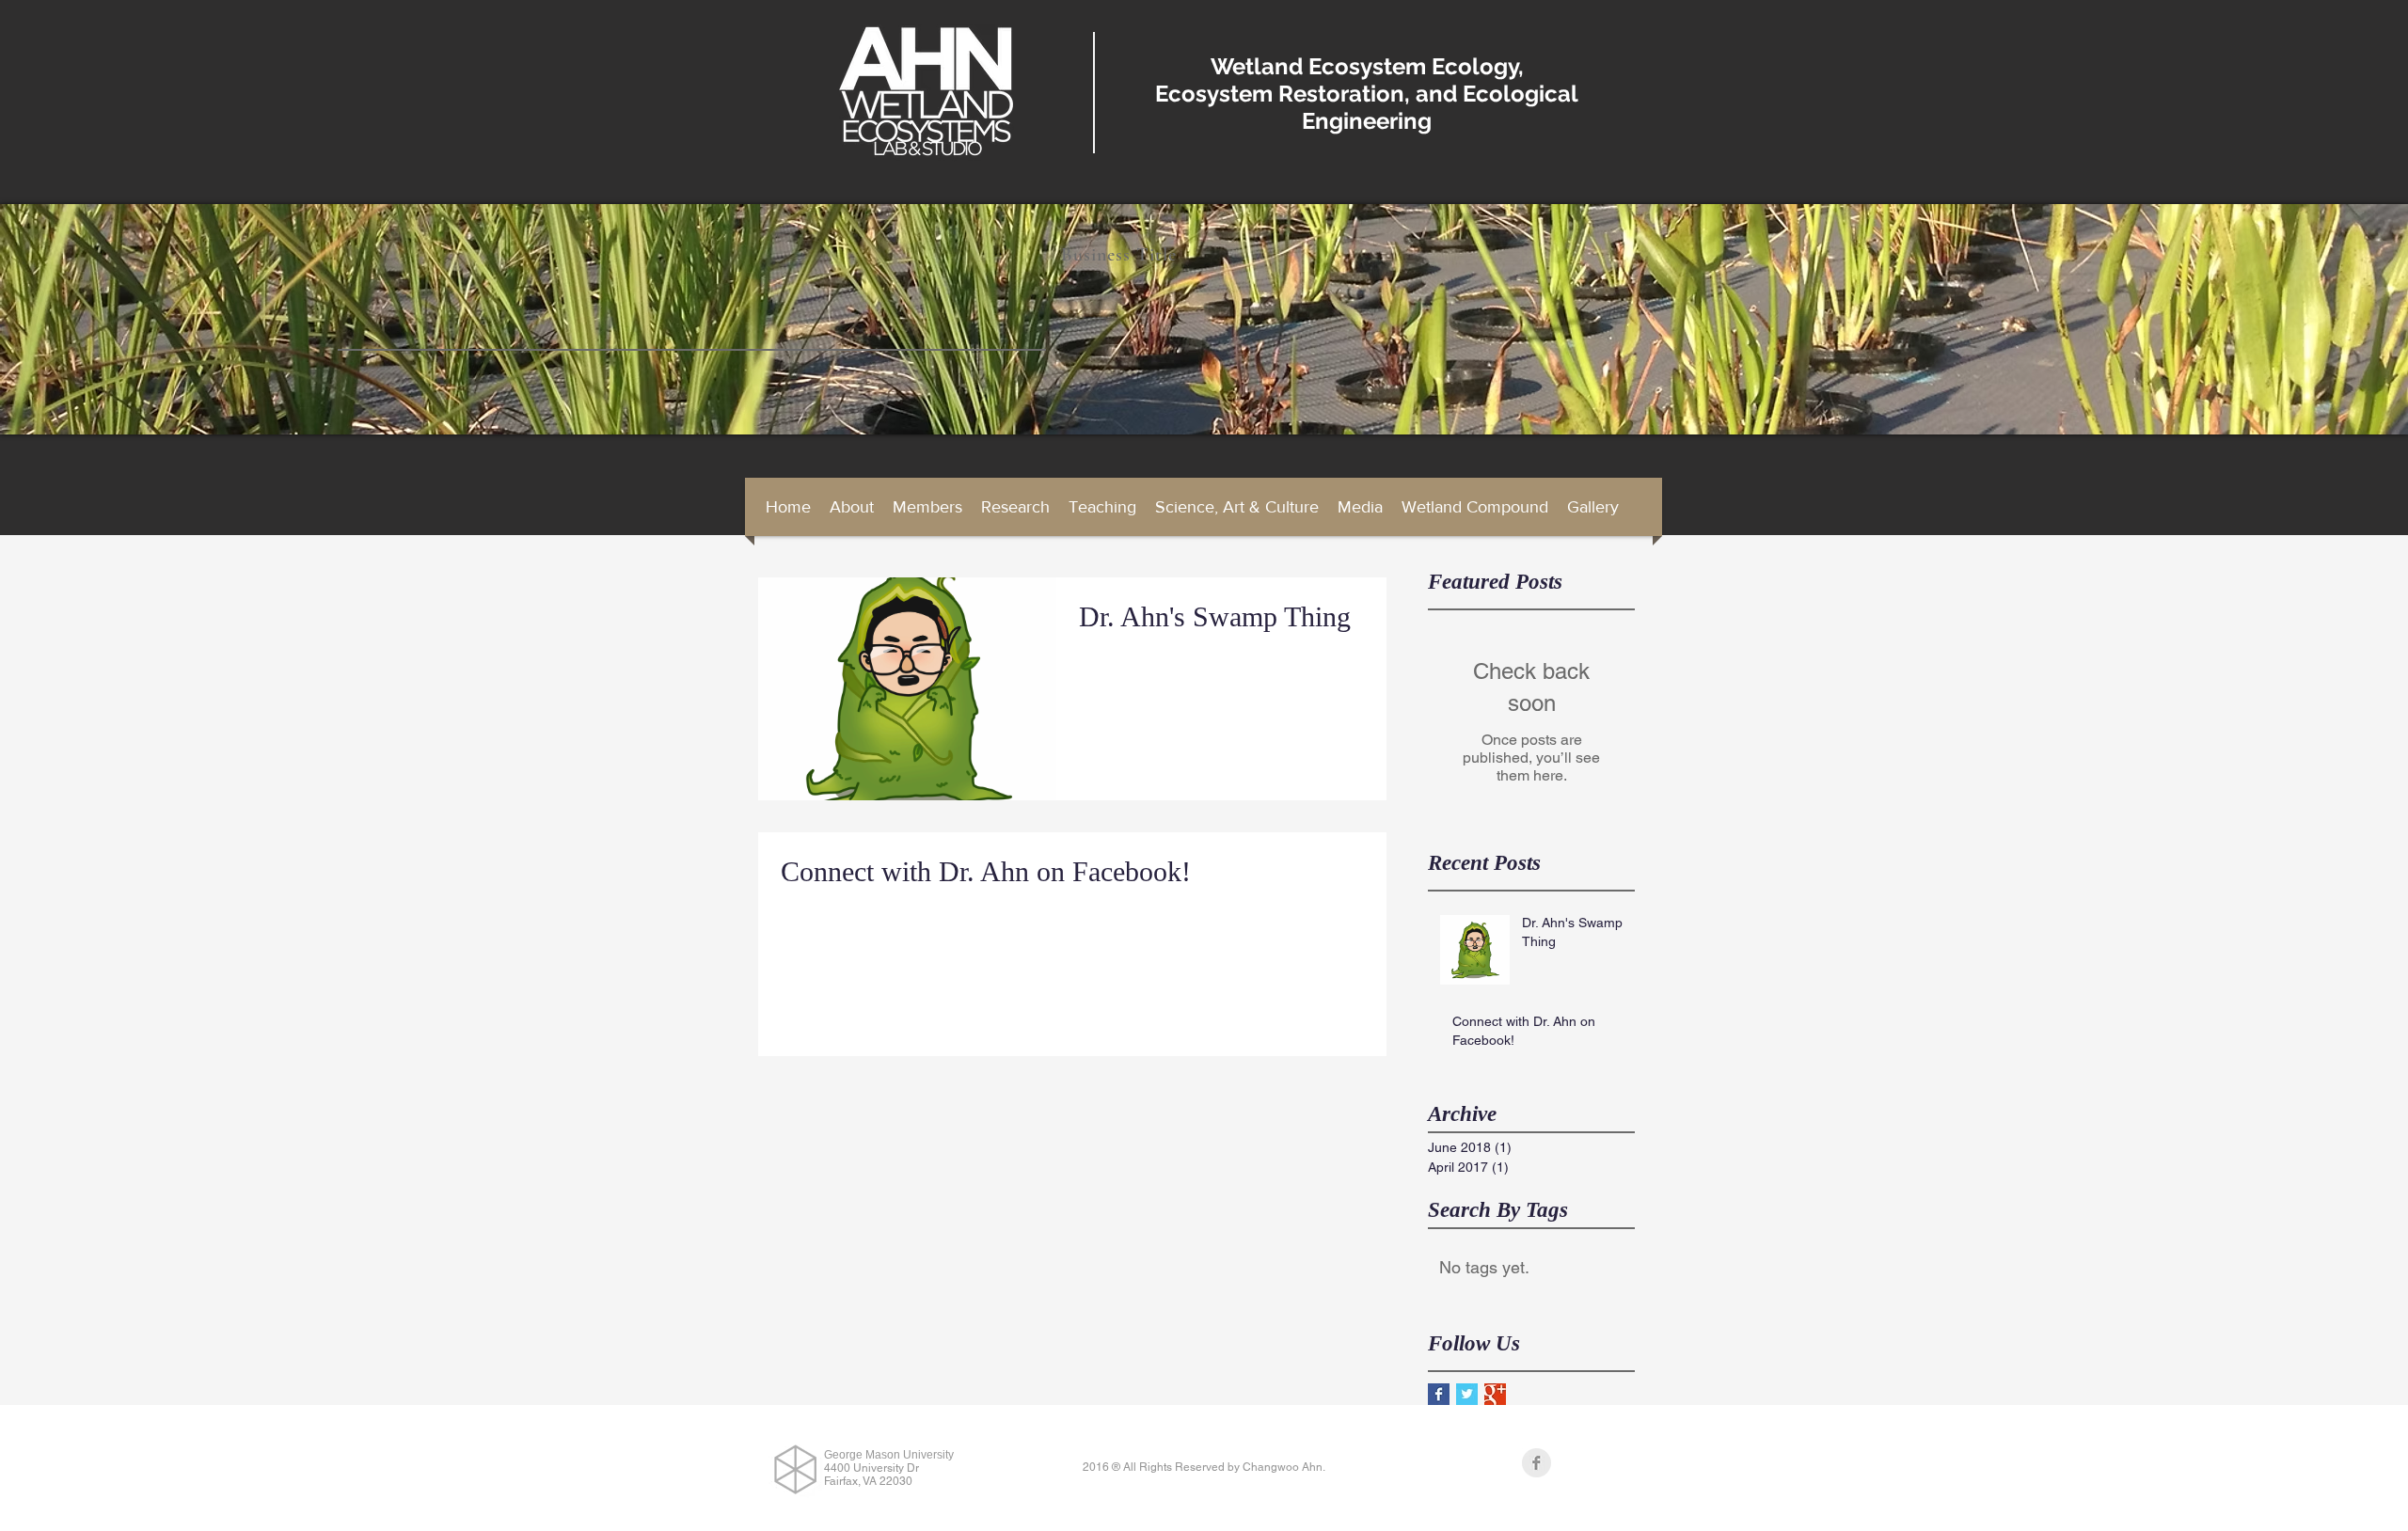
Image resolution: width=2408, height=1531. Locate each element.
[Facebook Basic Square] (1439, 1394)
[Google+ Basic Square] (1495, 1394)
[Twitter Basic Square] (1467, 1394)
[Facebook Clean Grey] (1537, 1463)
